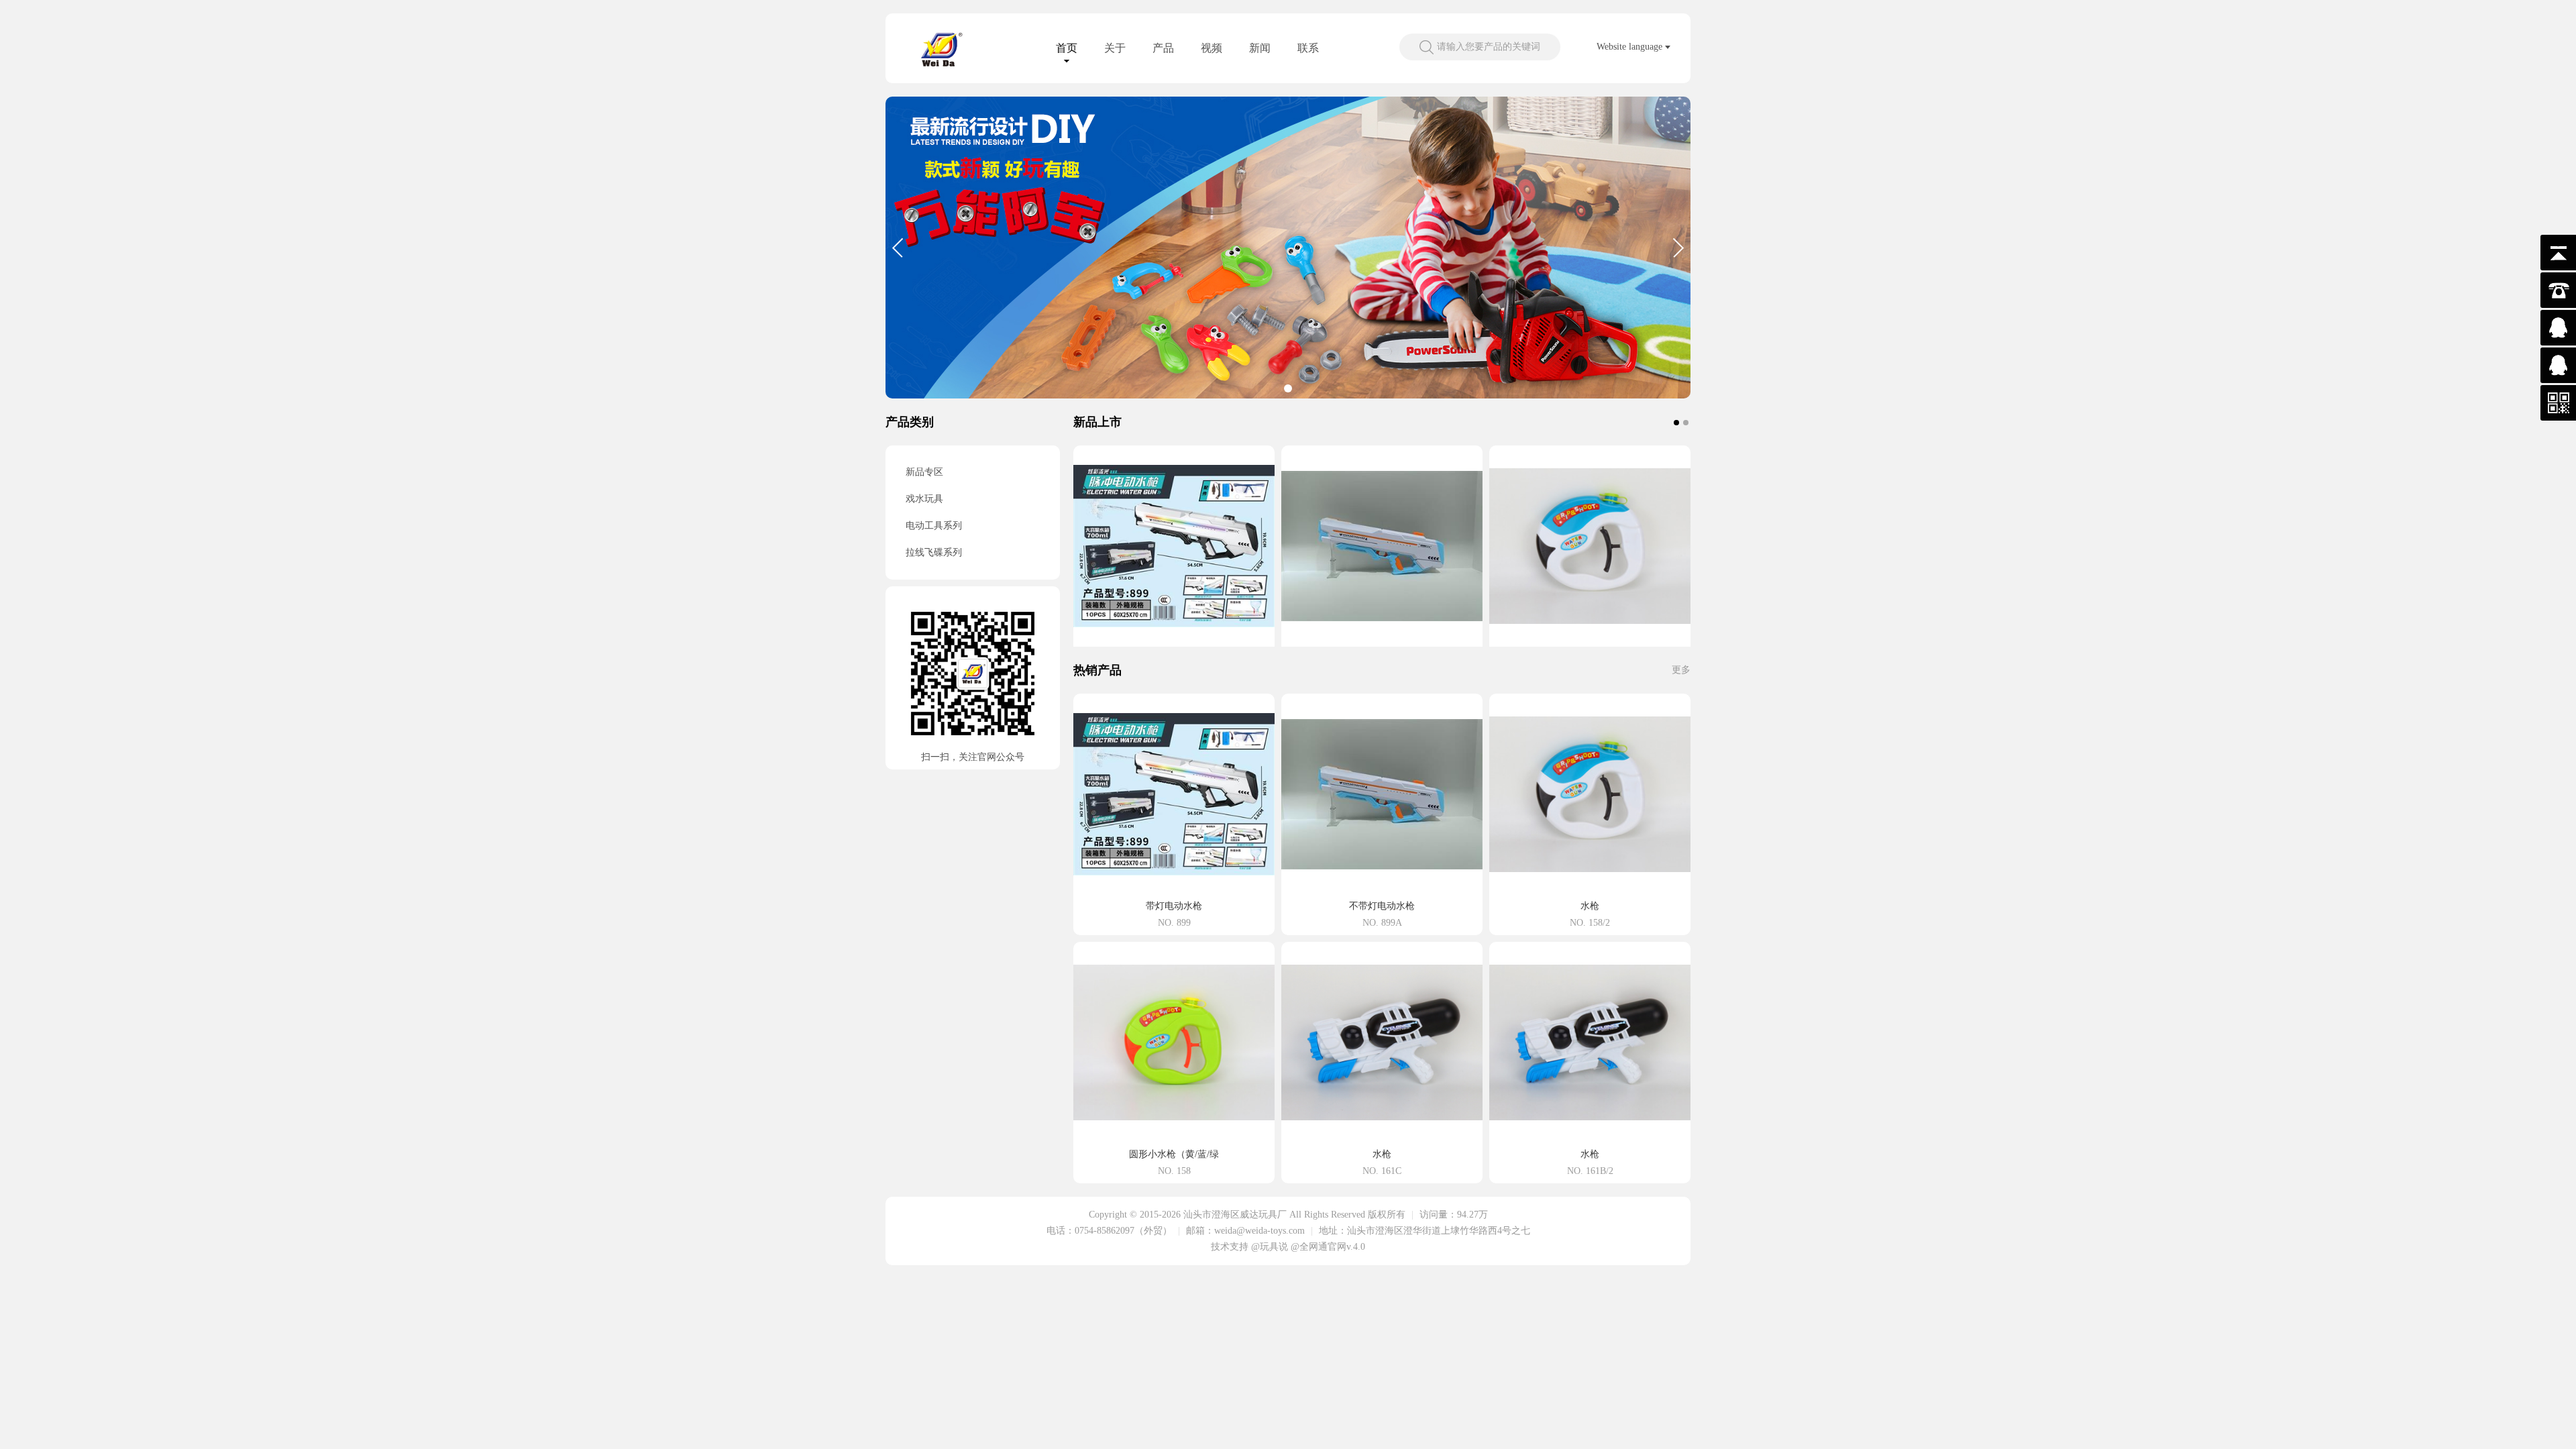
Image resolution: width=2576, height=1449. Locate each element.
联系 (1308, 48)
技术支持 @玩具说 (1249, 1247)
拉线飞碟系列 (934, 552)
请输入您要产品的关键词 (1489, 47)
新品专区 (924, 472)
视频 (1212, 48)
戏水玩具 (924, 499)
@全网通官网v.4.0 (1328, 1247)
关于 (1115, 48)
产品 (1163, 48)
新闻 (1260, 48)
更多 (1681, 670)
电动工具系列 (934, 526)
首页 (1067, 48)
